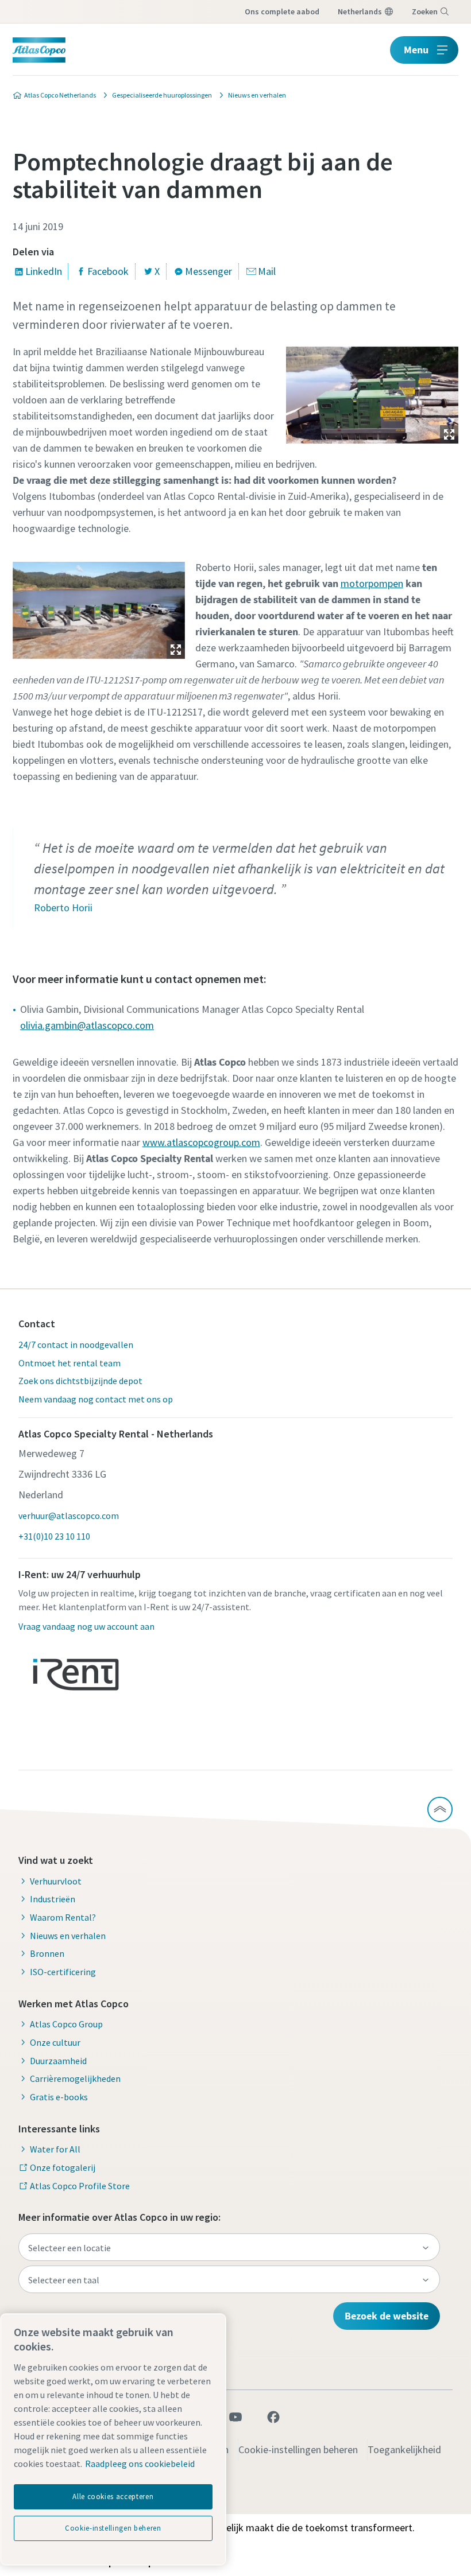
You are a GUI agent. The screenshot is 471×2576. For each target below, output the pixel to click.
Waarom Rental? (63, 1917)
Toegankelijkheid (404, 2449)
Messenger (209, 271)
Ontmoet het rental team (70, 1363)
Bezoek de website (387, 2316)
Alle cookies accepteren (113, 2497)
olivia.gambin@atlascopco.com (87, 1025)
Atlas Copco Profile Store (80, 2186)
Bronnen (47, 1953)
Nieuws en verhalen (68, 1936)
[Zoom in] (372, 392)
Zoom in (449, 434)
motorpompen (372, 583)
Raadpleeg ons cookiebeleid (140, 2464)
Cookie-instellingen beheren (298, 2449)
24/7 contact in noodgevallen (76, 1345)
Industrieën (53, 1899)
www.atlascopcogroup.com (201, 1142)
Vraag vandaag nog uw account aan (86, 1626)
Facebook (108, 271)
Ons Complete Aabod (282, 11)
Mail (267, 271)
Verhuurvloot (56, 1881)
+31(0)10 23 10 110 (54, 1536)
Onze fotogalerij (63, 2167)
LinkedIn (44, 271)
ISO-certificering (63, 1972)
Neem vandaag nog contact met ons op (96, 1399)
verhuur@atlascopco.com (69, 1516)
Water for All (55, 2149)
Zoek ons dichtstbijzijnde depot (80, 1381)
